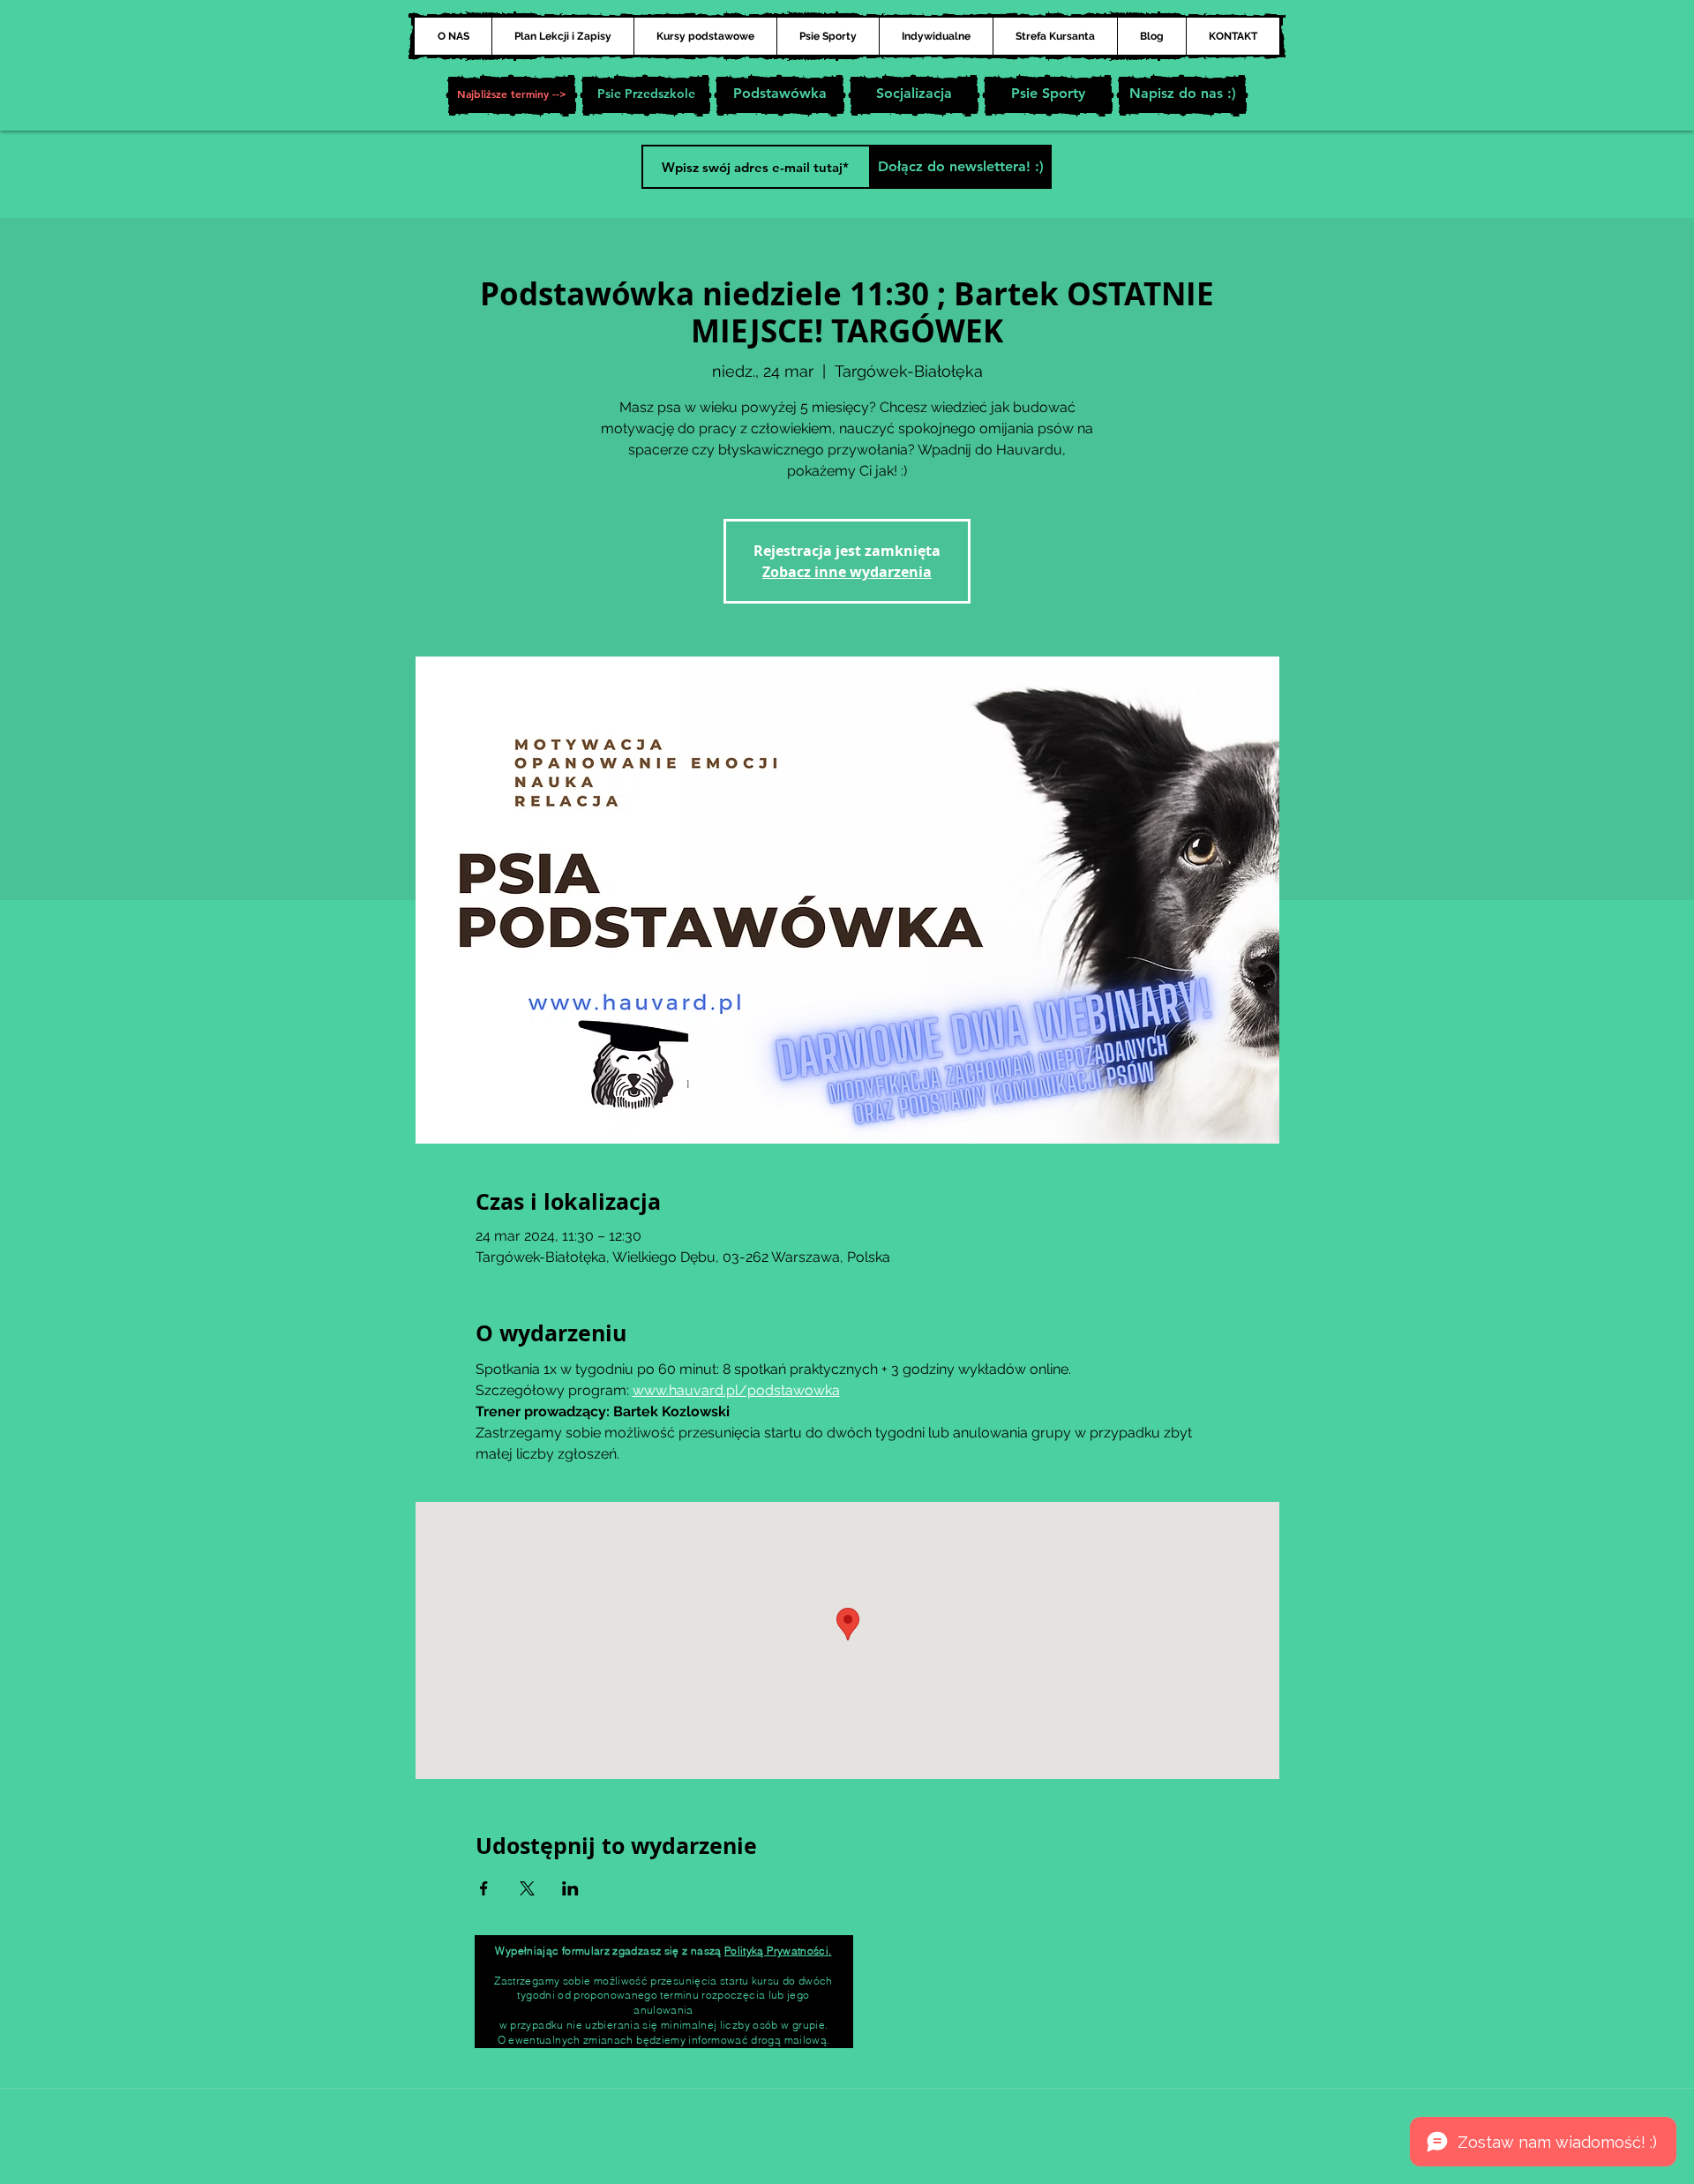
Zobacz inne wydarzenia (847, 572)
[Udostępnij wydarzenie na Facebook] (484, 1888)
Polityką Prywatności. (778, 1951)
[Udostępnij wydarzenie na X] (527, 1888)
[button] (512, 95)
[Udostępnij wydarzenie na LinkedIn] (570, 1888)
